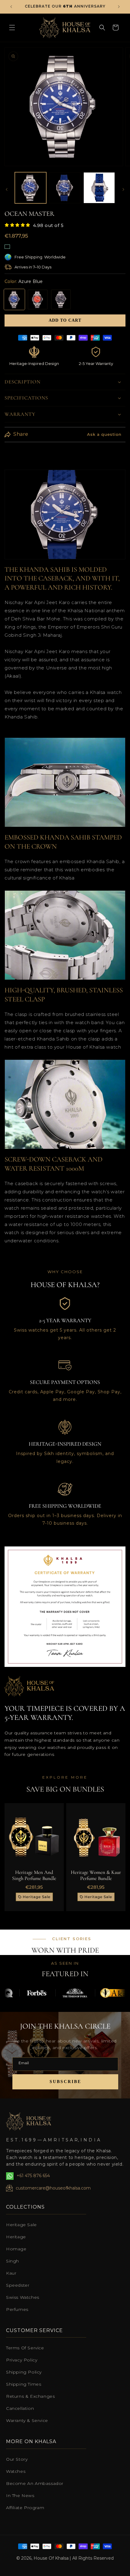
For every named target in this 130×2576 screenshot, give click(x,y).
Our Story (17, 2459)
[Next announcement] (119, 7)
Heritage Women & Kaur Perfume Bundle (96, 1875)
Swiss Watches (23, 2297)
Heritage (16, 2237)
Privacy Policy (22, 2360)
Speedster (18, 2285)
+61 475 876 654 (33, 2176)
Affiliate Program (25, 2508)
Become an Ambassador (35, 2483)
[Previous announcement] (11, 7)
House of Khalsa (51, 2558)
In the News (20, 2495)
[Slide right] (123, 189)
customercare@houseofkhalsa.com (53, 2188)
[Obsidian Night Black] (61, 299)
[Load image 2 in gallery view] (65, 188)
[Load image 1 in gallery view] (31, 188)
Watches (16, 2471)
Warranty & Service (27, 2420)
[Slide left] (7, 189)
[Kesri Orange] (38, 299)
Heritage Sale (21, 2225)
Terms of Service (25, 2348)
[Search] (102, 28)
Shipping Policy (24, 2372)
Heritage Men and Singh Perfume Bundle (34, 1875)
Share (21, 434)
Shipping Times (24, 2384)
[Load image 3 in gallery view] (99, 188)
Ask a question (104, 434)
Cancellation (20, 2408)
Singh (13, 2261)
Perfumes (17, 2309)
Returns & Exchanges (30, 2396)
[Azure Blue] (14, 299)
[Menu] (12, 28)
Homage (16, 2249)
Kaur (11, 2273)
